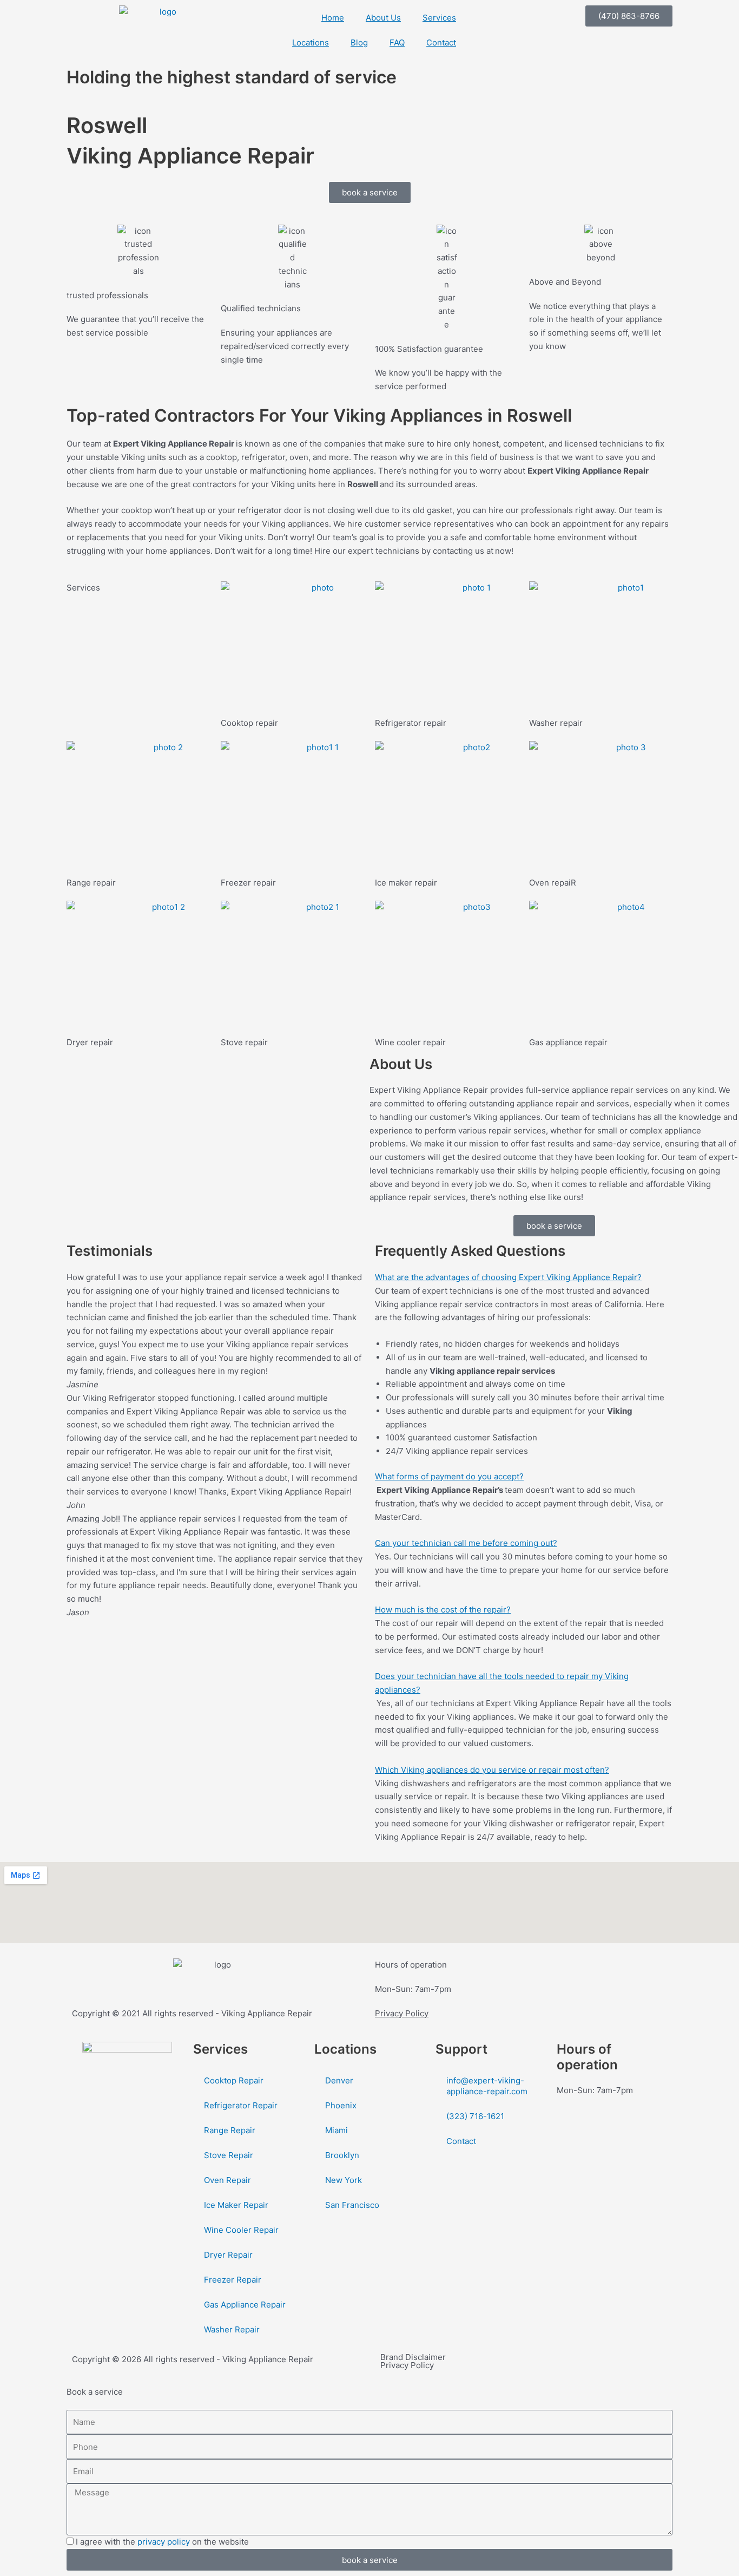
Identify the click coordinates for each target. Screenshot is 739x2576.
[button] (524, 1278)
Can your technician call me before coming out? (466, 1543)
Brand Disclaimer (413, 2357)
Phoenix (341, 2105)
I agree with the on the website (162, 2542)
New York (344, 2180)
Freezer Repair (233, 2280)
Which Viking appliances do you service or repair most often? (492, 1770)
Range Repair (230, 2130)
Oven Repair (227, 2180)
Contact (441, 42)
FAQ (397, 42)
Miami (336, 2130)
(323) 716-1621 (475, 2116)
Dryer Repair (228, 2255)
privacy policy (164, 2542)
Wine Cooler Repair (241, 2230)
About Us (383, 18)
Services (439, 18)
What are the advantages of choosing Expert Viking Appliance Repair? (508, 1277)
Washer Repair (232, 2329)
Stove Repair (229, 2155)
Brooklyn (342, 2155)
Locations (311, 42)
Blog (359, 42)
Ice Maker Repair (236, 2205)
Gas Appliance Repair (245, 2305)
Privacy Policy (402, 2013)
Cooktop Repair (234, 2080)
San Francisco (352, 2205)
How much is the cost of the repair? (443, 1610)
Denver (339, 2080)
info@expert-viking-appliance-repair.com (487, 2086)
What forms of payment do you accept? (449, 1476)
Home (333, 18)
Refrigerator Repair (241, 2105)
